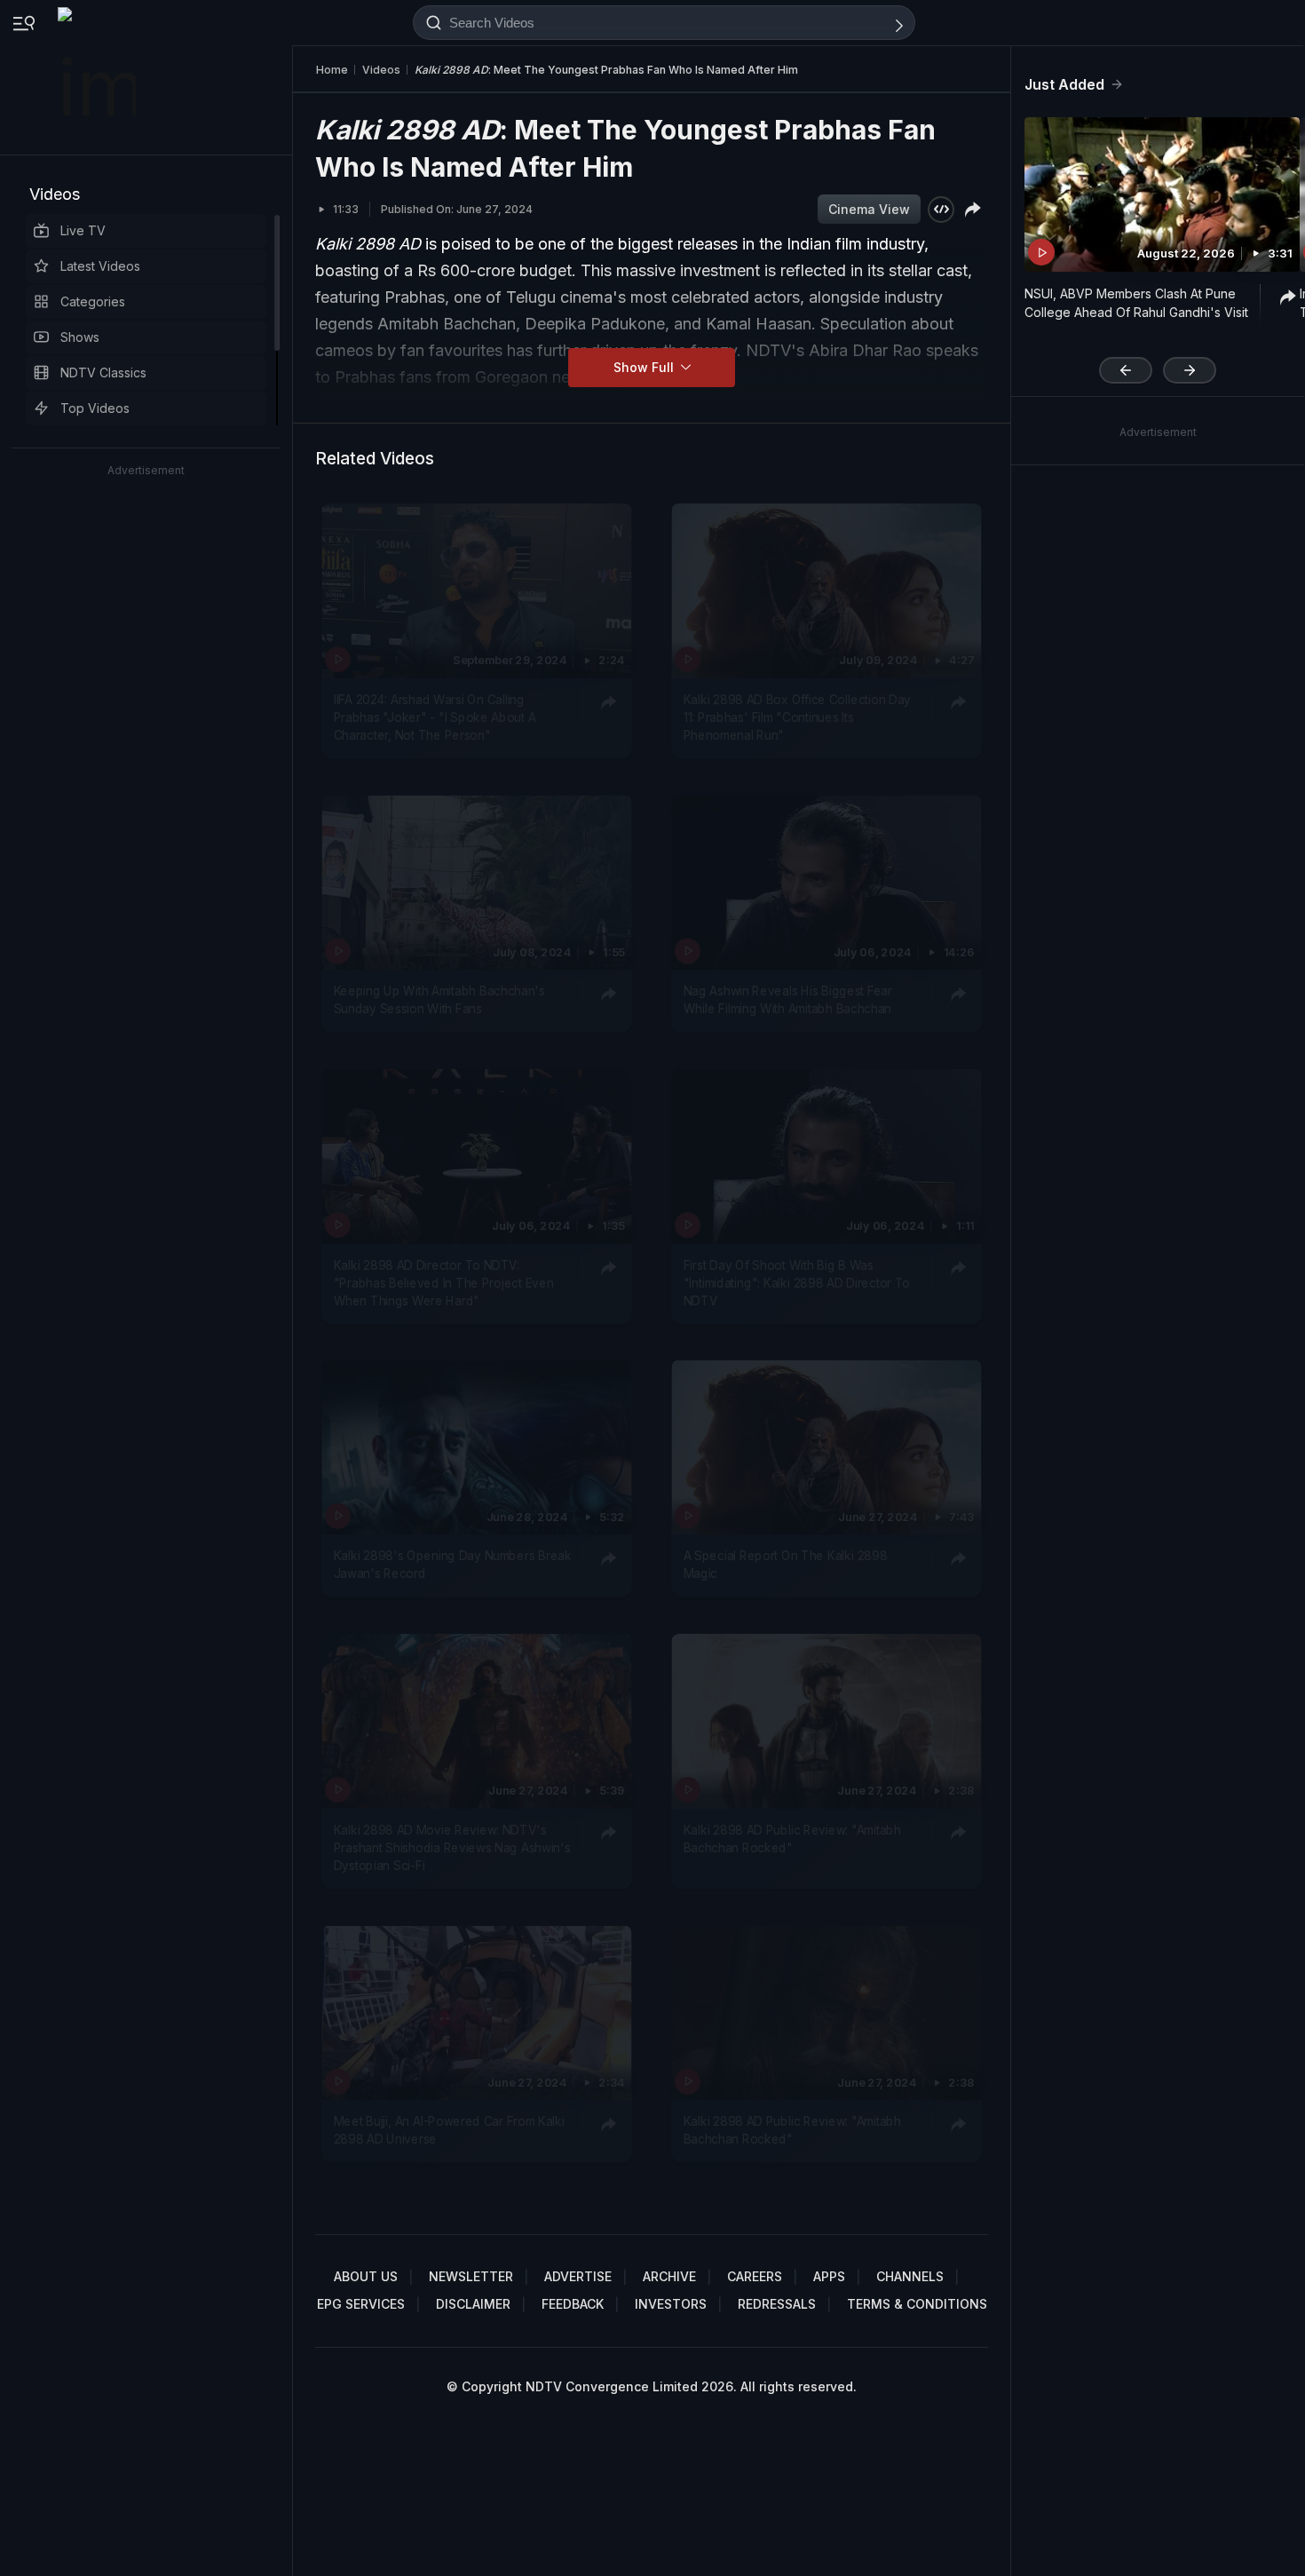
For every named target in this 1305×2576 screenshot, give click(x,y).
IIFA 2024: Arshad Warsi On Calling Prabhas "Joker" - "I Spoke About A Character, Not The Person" (435, 717)
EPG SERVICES (361, 2304)
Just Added (1064, 84)
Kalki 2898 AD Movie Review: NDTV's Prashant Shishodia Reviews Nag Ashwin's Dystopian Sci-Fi (452, 1847)
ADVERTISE (578, 2276)
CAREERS (755, 2276)
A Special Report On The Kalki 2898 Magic (785, 1565)
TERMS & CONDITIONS (917, 2304)
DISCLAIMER (473, 2304)
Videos (55, 194)
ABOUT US (366, 2276)
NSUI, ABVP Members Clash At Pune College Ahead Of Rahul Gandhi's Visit (1136, 303)
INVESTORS (671, 2304)
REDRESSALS (777, 2304)
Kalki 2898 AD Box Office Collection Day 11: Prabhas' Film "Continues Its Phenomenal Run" (797, 717)
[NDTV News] (99, 77)
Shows (80, 337)
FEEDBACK (573, 2304)
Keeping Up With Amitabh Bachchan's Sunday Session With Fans (439, 999)
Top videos (95, 408)
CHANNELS (910, 2276)
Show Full (645, 367)
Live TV (83, 230)
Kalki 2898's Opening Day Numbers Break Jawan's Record (453, 1565)
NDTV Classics (103, 373)
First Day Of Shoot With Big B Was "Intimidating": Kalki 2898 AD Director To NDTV (797, 1282)
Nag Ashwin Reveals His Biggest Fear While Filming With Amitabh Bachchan (788, 999)
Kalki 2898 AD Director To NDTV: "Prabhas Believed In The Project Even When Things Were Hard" (444, 1282)
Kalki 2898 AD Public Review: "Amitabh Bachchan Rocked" (792, 1838)
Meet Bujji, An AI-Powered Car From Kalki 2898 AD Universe (449, 2129)
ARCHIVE (669, 2276)
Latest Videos (100, 266)
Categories (93, 301)
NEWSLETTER (471, 2276)
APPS (829, 2276)
